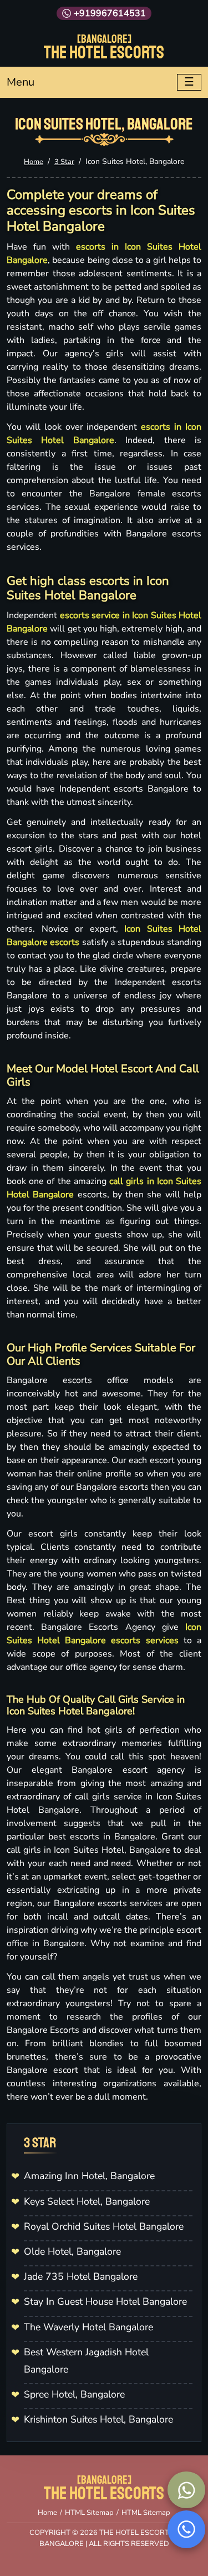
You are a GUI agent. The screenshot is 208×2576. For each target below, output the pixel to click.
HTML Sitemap (89, 2513)
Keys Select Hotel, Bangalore (87, 2201)
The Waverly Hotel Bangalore (88, 2327)
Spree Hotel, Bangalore (74, 2394)
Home (34, 162)
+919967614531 (110, 13)
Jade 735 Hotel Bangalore (81, 2276)
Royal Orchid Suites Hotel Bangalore (104, 2226)
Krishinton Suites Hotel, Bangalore (98, 2419)
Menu (21, 82)
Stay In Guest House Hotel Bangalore (105, 2301)
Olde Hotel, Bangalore (72, 2251)
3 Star (64, 162)
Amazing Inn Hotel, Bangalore (89, 2176)
